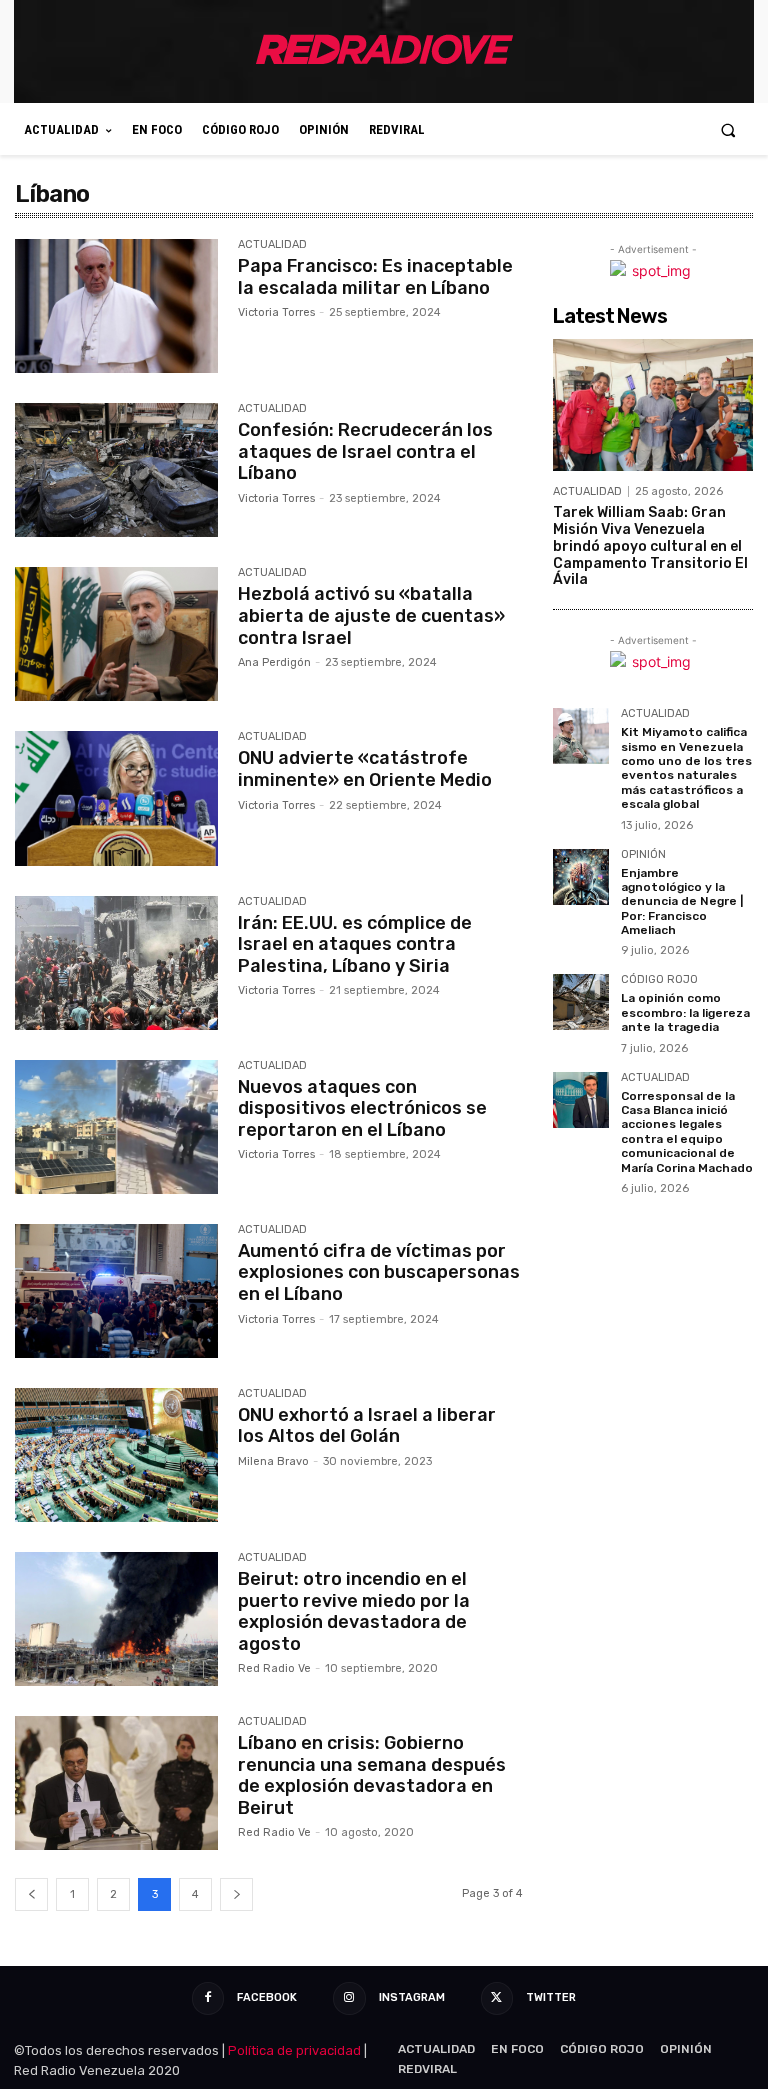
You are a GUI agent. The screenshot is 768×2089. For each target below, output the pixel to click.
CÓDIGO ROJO (659, 980)
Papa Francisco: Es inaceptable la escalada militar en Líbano (375, 277)
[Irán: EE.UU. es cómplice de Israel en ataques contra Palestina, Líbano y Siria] (116, 963)
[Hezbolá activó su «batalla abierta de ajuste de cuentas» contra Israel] (116, 634)
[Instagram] (349, 1998)
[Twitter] (497, 1998)
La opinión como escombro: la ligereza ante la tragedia (685, 1012)
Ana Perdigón (274, 662)
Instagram (412, 1997)
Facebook (267, 1997)
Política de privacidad (294, 2050)
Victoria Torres (276, 312)
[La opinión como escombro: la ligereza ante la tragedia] (581, 1002)
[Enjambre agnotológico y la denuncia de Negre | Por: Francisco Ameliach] (581, 877)
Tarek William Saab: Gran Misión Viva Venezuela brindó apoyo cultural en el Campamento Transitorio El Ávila (650, 546)
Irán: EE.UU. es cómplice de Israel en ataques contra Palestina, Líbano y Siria (355, 944)
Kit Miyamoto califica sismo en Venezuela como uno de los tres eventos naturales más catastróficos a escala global (686, 768)
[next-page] (236, 1894)
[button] (728, 129)
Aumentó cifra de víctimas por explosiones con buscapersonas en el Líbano (379, 1272)
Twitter (551, 1997)
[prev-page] (31, 1894)
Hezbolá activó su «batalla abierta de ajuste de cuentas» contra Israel (371, 615)
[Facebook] (208, 1998)
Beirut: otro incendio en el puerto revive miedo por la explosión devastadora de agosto (354, 1611)
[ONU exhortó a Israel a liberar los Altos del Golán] (116, 1455)
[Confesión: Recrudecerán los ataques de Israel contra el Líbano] (116, 470)
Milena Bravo (273, 1461)
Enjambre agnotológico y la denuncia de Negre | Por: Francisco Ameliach (682, 902)
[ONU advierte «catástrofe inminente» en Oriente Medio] (116, 798)
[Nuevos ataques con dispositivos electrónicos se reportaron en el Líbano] (116, 1127)
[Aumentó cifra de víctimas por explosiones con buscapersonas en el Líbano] (116, 1291)
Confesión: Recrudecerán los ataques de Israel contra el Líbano (365, 451)
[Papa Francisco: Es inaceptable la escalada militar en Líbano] (116, 306)
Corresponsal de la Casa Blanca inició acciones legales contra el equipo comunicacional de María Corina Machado (687, 1132)
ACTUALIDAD (272, 245)
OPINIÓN (643, 855)
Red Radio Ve (274, 1668)
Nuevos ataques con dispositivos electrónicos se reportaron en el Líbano (362, 1108)
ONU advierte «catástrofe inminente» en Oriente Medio (365, 769)
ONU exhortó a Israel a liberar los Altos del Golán (367, 1426)
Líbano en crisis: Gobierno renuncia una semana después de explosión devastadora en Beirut (372, 1775)
